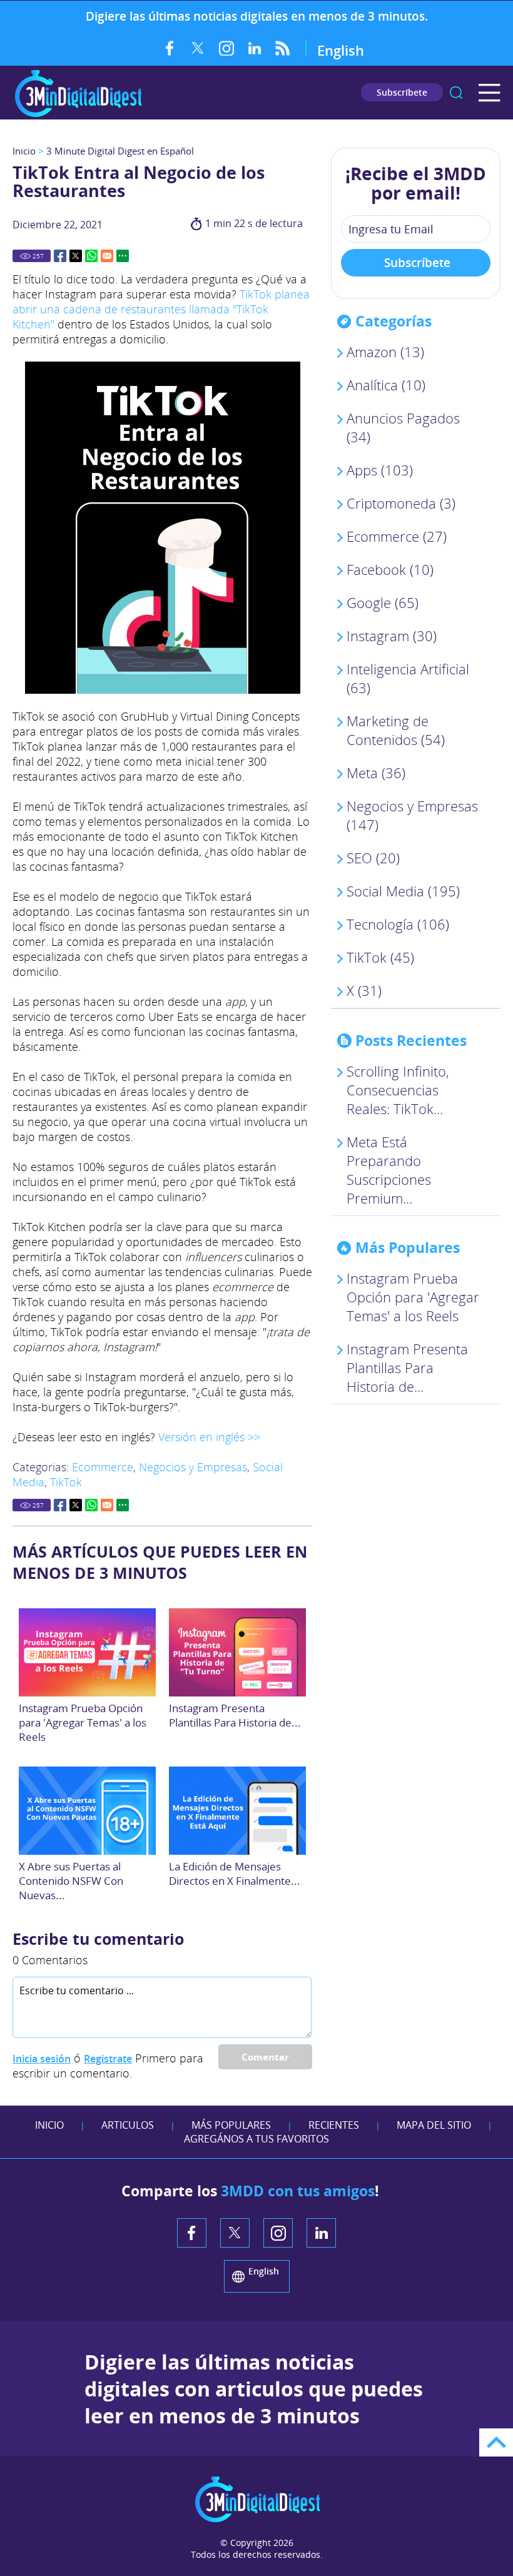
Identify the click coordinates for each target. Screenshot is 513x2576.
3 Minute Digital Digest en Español (120, 151)
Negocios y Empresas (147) (412, 815)
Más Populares (231, 2125)
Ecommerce (103, 1467)
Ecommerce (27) (397, 536)
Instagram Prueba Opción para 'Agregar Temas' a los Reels (83, 1722)
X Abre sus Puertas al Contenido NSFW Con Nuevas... (71, 1881)
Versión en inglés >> (209, 1437)
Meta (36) (376, 773)
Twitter (198, 48)
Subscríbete (402, 92)
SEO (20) (373, 858)
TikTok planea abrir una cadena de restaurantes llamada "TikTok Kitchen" (161, 309)
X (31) (364, 990)
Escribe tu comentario (98, 1939)
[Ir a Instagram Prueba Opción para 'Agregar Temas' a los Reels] (88, 1652)
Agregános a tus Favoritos (256, 2139)
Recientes (334, 2125)
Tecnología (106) (398, 924)
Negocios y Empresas (193, 1467)
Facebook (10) (390, 569)
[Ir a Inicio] (78, 115)
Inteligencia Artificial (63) (408, 678)
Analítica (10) (386, 385)
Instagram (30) (392, 636)
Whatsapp (91, 256)
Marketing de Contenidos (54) (396, 730)
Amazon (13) (385, 352)
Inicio (24, 151)
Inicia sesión (42, 2059)
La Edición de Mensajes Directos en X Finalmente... (235, 1874)
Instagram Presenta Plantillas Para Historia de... (235, 1715)
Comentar (265, 2057)
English (341, 50)
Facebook (170, 48)
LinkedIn (254, 48)
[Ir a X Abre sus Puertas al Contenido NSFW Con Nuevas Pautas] (88, 1811)
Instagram (226, 48)
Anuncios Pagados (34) (403, 427)
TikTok (66, 1482)
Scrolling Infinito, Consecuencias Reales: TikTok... (398, 1090)
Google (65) (383, 602)
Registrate (108, 2059)
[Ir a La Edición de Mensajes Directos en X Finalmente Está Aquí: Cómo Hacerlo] (238, 1811)
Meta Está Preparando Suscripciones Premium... (389, 1170)
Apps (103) (380, 470)
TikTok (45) (380, 957)
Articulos (128, 2125)
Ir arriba (496, 2442)
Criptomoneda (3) (401, 503)
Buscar (456, 93)
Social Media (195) (403, 891)
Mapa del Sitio (434, 2125)
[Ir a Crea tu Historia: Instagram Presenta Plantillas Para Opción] (238, 1652)
